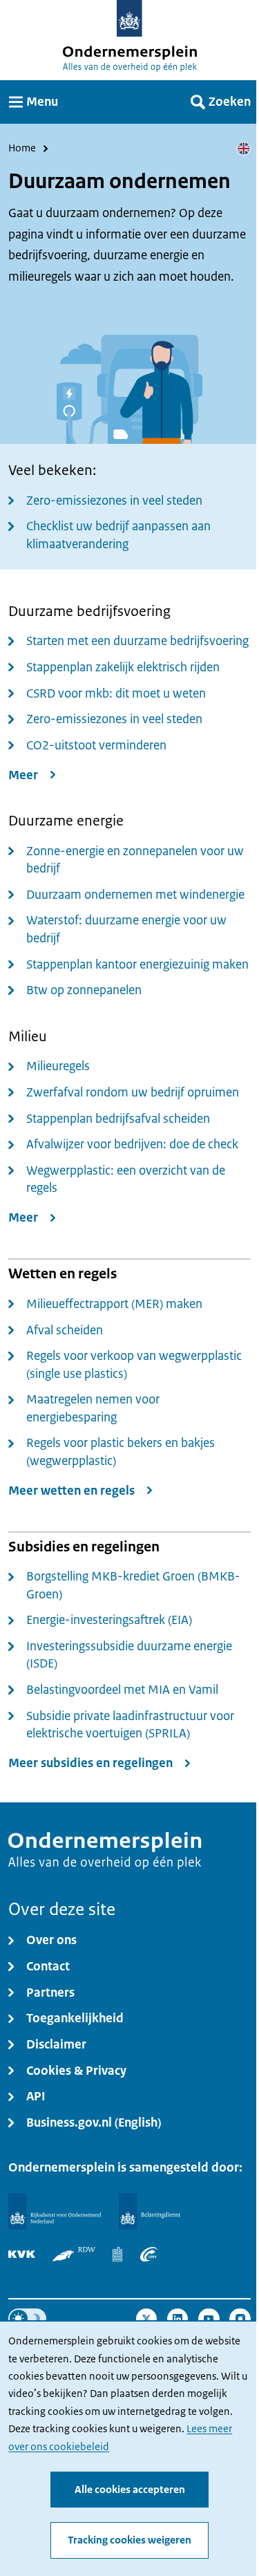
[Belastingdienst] (150, 2211)
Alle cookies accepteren (130, 2490)
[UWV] (149, 2254)
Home (22, 149)
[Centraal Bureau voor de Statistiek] (117, 2254)
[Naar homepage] (129, 18)
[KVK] (22, 2254)
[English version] (244, 149)
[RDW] (74, 2254)
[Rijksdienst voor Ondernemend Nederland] (55, 2211)
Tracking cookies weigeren (129, 2540)
